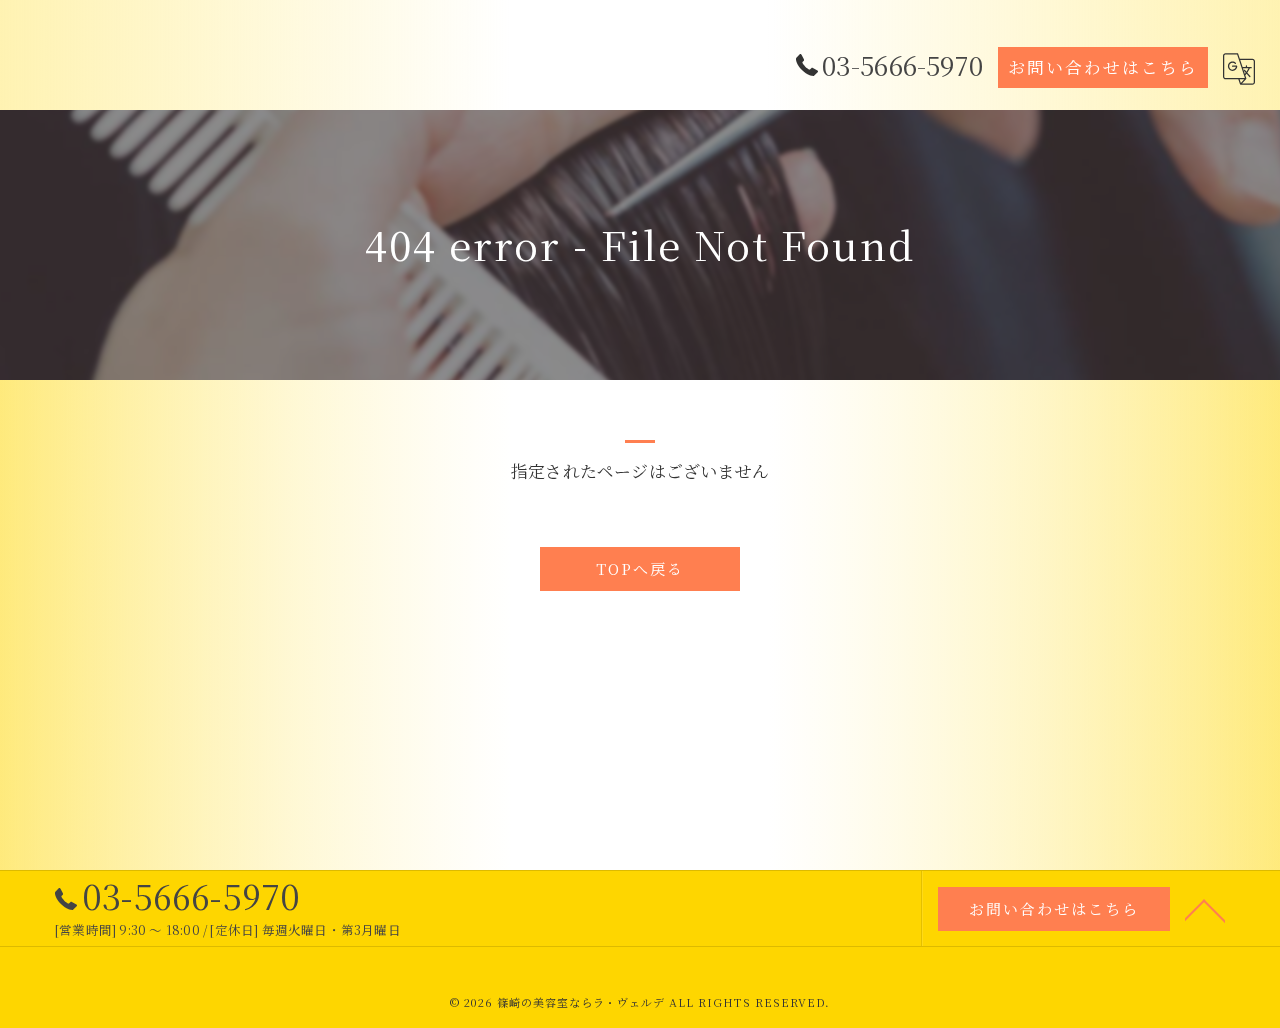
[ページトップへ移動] (1205, 909)
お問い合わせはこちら (1103, 67)
